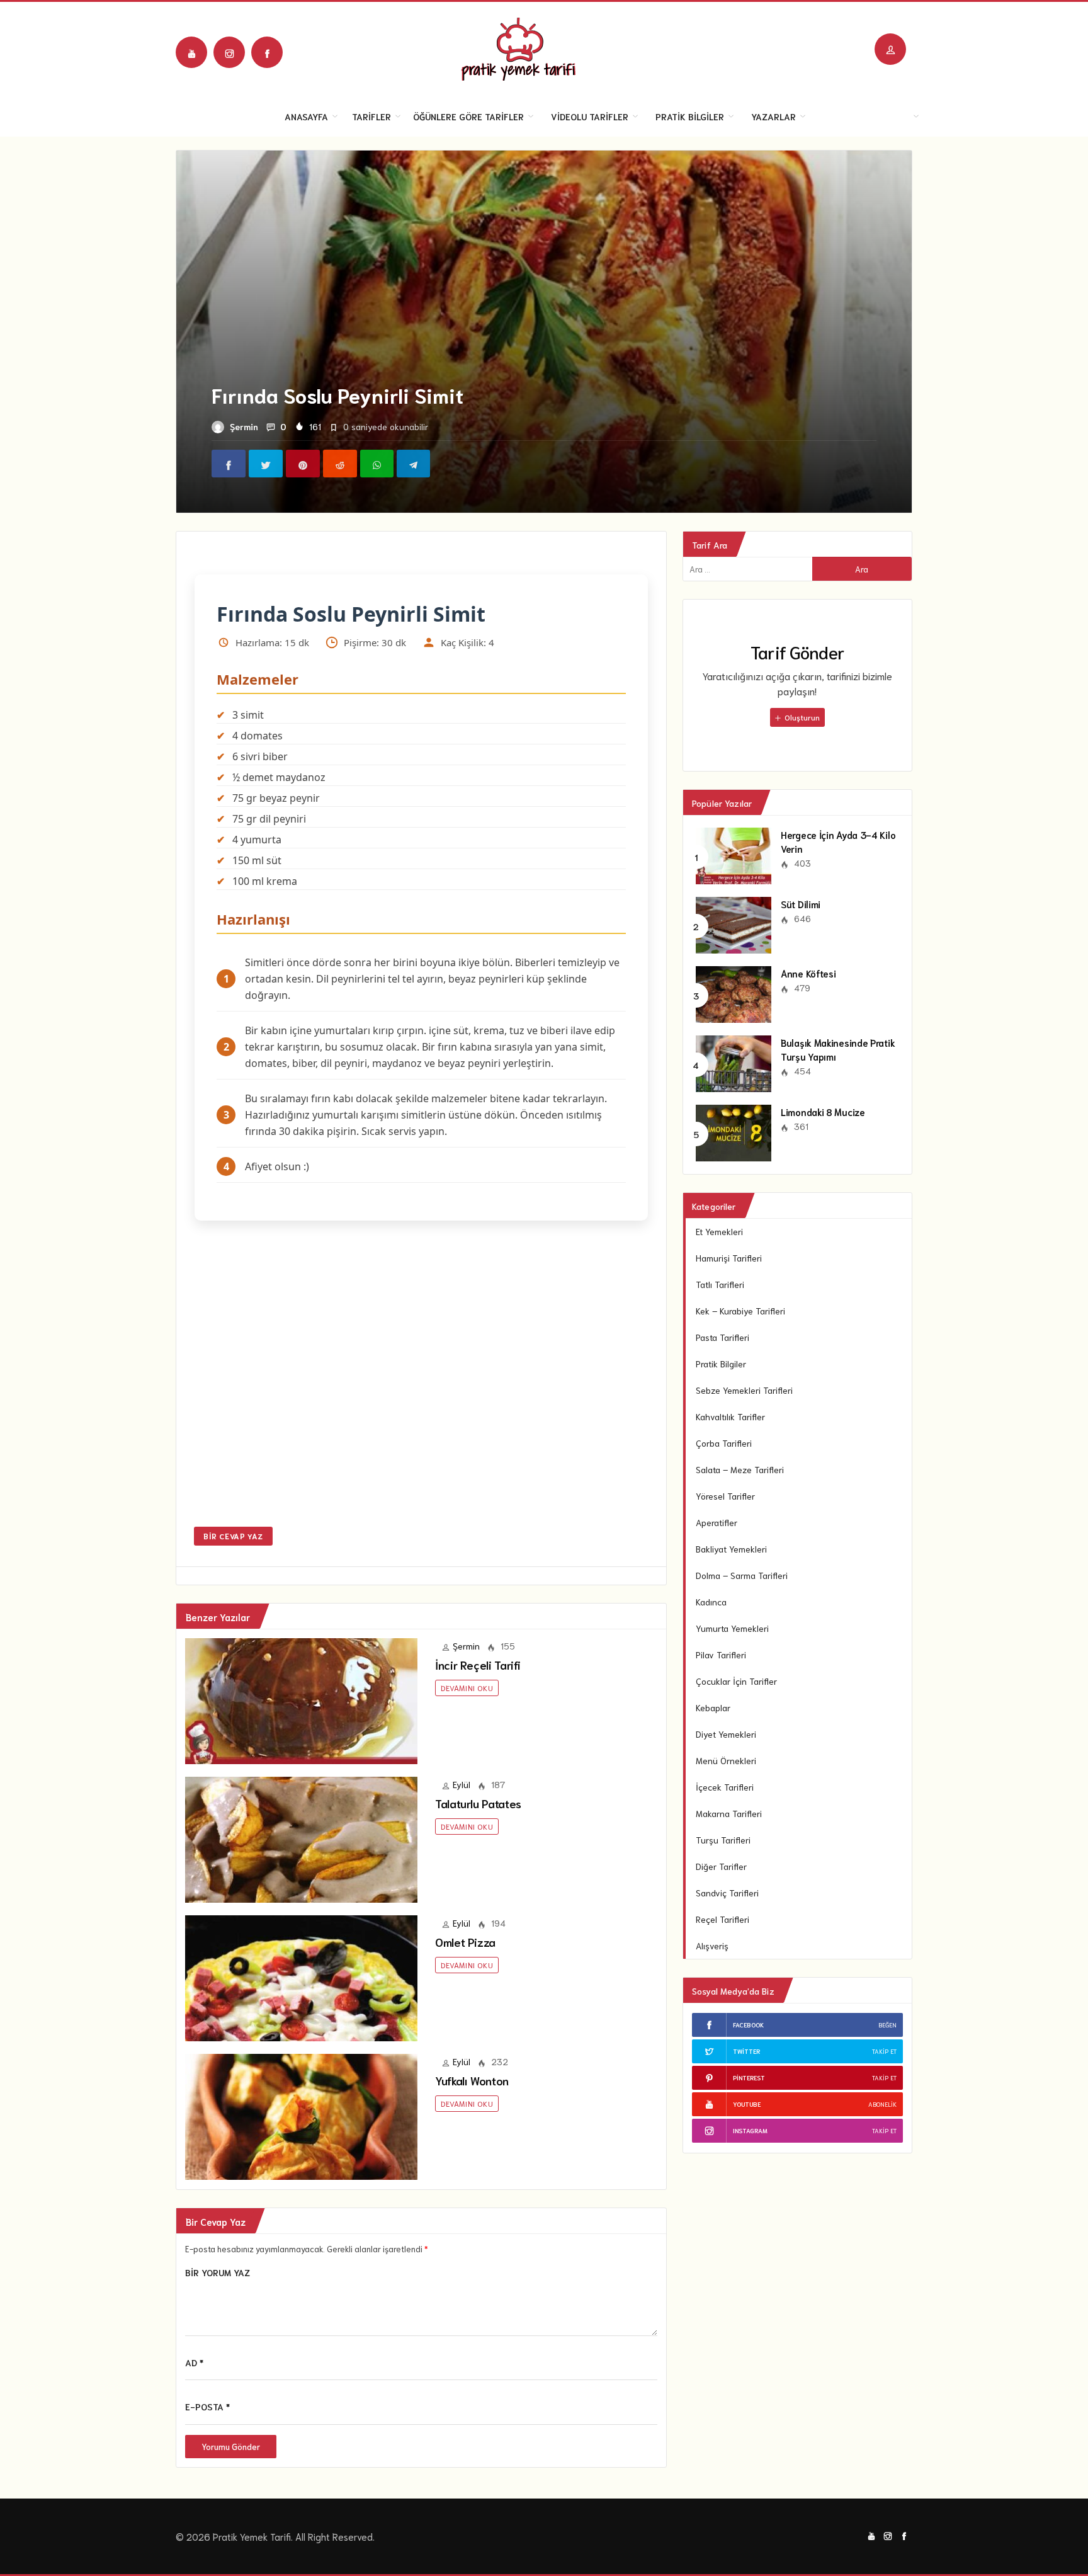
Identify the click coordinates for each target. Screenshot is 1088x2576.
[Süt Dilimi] (734, 923)
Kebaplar (713, 1707)
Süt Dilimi (801, 904)
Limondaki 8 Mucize (823, 1112)
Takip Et (884, 2051)
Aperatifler (717, 1522)
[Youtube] (191, 52)
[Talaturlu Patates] (301, 1838)
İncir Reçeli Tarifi (478, 1665)
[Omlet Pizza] (301, 1976)
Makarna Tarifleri (729, 1813)
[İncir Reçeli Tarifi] (301, 1699)
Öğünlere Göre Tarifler (468, 117)
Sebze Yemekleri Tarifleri (744, 1390)
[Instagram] (229, 52)
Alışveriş (712, 1946)
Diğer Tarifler (721, 1866)
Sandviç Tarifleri (727, 1893)
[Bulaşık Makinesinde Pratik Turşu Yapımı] (734, 1062)
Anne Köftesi (808, 973)
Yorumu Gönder (231, 2447)
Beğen (887, 2025)
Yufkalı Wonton (472, 2080)
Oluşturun (801, 717)
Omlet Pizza (465, 1942)
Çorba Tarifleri (724, 1443)
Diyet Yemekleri (726, 1734)
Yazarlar (773, 117)
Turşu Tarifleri (723, 1840)
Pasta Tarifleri (722, 1337)
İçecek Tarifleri (725, 1787)
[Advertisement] (421, 1382)
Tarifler (371, 117)
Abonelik (882, 2104)
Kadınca (711, 1602)
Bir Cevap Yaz (233, 1536)
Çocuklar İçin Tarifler (736, 1681)
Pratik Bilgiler (690, 117)
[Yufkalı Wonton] (301, 2115)
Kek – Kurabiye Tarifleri (740, 1311)
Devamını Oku (467, 1688)
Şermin (244, 426)
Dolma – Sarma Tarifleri (742, 1575)
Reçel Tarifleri (722, 1919)
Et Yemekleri (719, 1231)
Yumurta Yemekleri (732, 1628)
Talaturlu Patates (478, 1803)
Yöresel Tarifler (725, 1496)
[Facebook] (267, 52)
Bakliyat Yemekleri (731, 1549)
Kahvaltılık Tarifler (730, 1416)
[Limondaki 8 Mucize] (734, 1131)
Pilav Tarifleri (721, 1655)
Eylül (462, 1784)
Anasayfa (306, 117)
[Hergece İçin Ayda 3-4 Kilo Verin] (734, 854)
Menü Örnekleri (726, 1760)
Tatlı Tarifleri (720, 1284)
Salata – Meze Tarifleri (740, 1469)
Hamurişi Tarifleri (729, 1258)
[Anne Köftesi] (734, 993)
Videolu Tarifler (590, 117)
